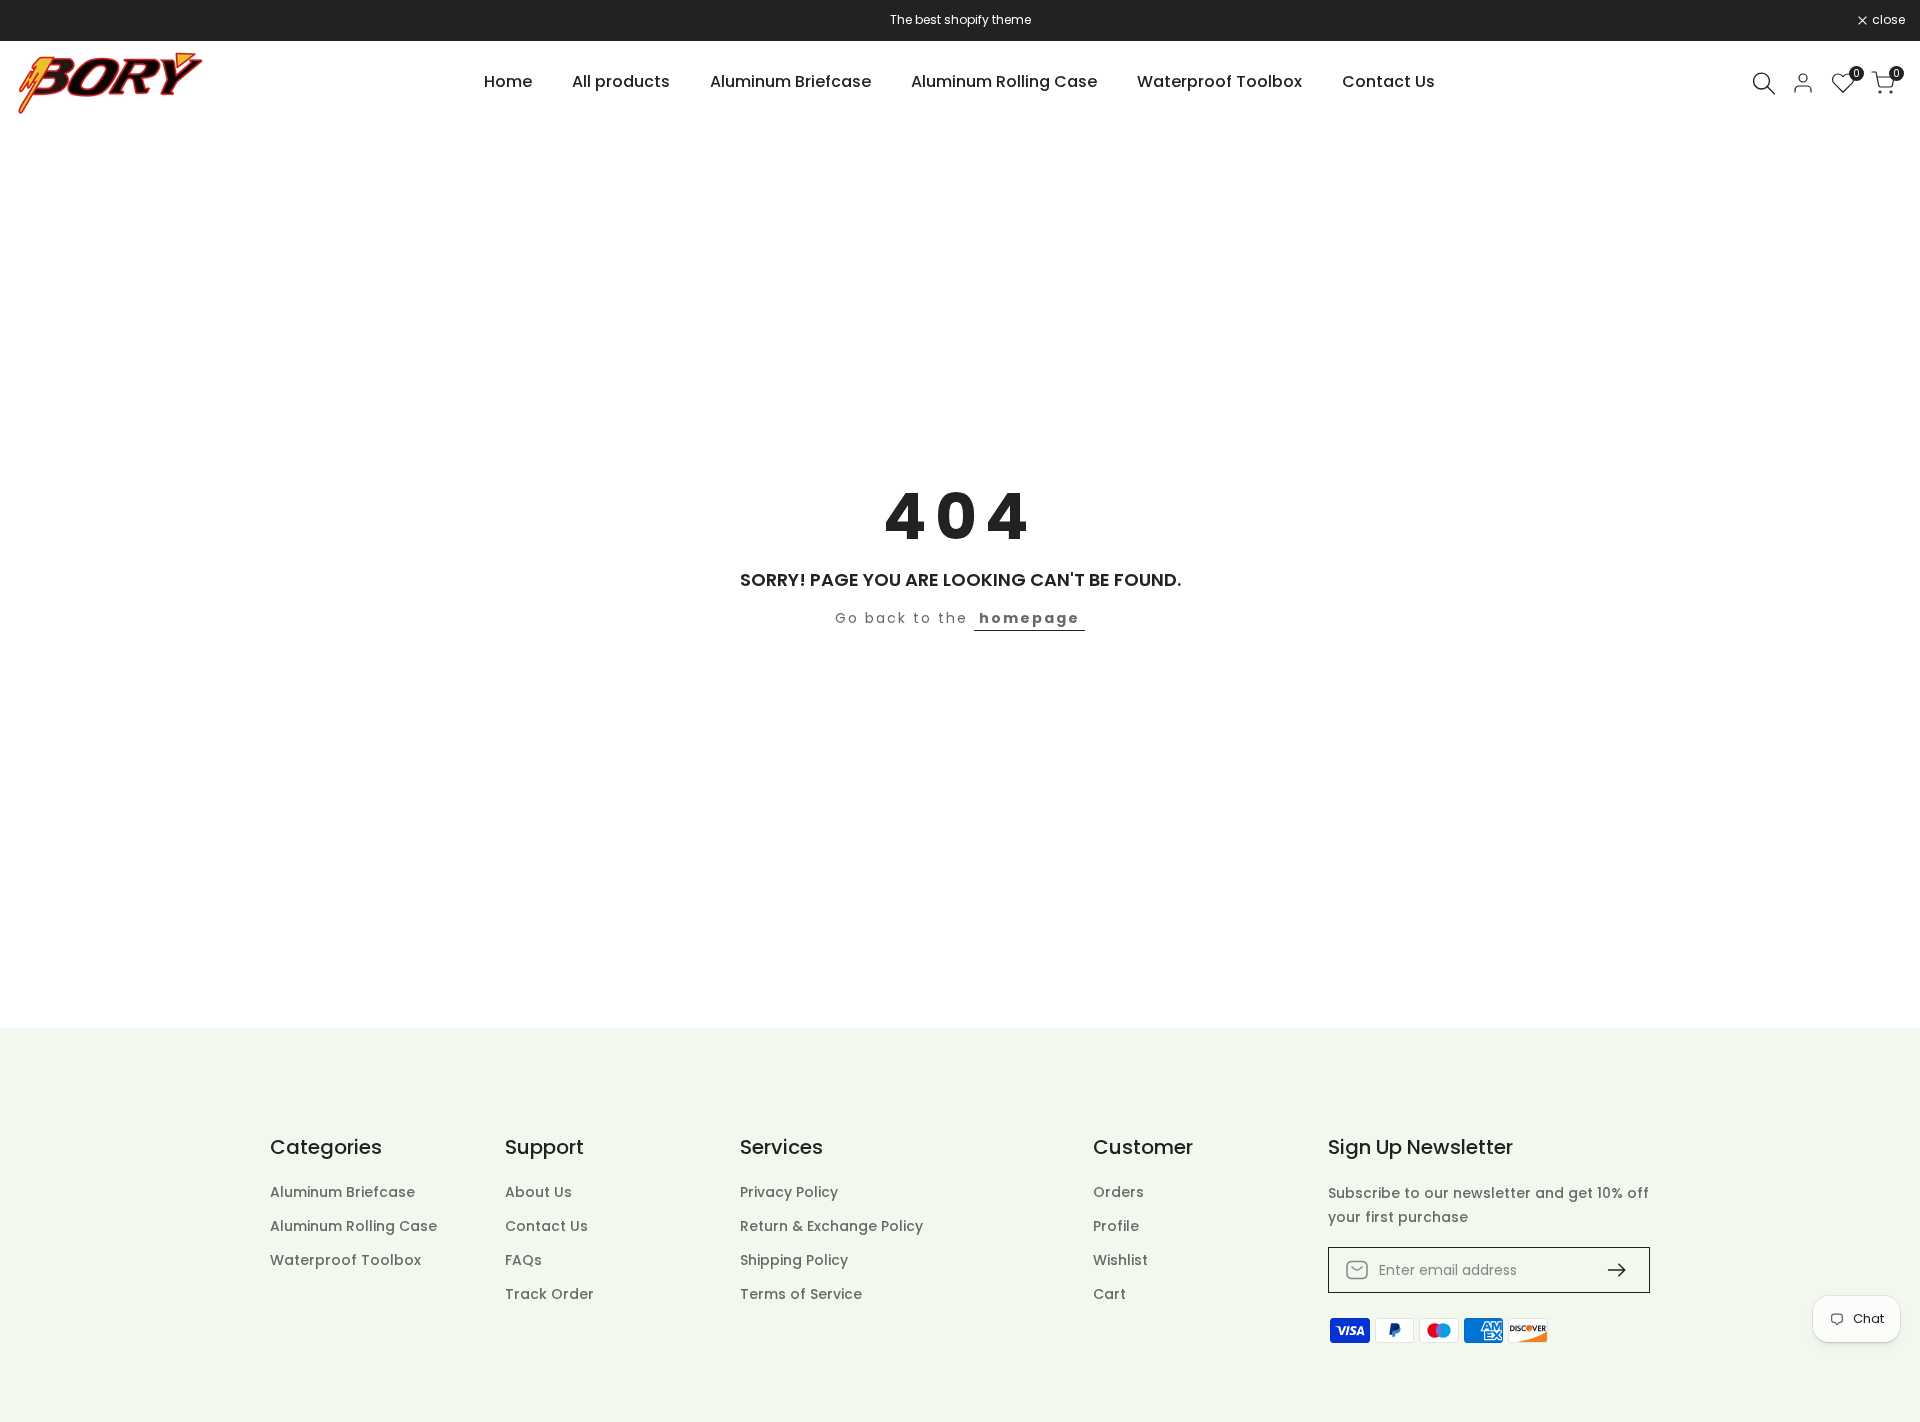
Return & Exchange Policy (831, 1226)
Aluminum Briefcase (342, 1192)
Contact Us (546, 1226)
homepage (1029, 618)
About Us (538, 1192)
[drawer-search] (1764, 83)
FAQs (523, 1260)
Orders (1118, 1192)
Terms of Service (801, 1294)
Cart (1109, 1294)
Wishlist (1120, 1260)
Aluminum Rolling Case (353, 1226)
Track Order (549, 1294)
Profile (1116, 1226)
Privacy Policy (789, 1192)
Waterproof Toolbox (345, 1260)
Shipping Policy (794, 1260)
